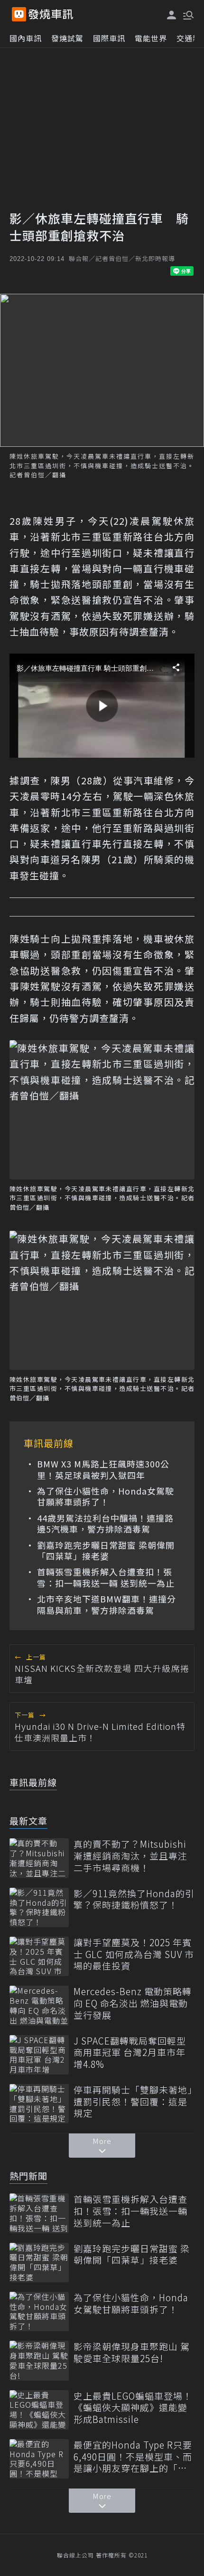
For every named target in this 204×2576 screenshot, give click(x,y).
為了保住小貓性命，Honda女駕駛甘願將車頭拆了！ (106, 1497)
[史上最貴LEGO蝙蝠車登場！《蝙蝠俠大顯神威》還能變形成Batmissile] (39, 2410)
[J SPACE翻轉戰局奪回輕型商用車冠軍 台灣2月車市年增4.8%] (39, 2055)
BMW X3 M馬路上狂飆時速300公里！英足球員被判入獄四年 (103, 1470)
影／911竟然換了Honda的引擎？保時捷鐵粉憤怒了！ (134, 1899)
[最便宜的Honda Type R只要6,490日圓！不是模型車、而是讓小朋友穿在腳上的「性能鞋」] (39, 2459)
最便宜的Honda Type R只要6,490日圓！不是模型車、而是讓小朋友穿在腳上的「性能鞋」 (133, 2457)
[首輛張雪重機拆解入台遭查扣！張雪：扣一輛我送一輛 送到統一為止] (39, 2213)
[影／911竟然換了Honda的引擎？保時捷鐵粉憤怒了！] (39, 1907)
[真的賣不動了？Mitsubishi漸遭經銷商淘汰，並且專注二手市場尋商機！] (39, 1858)
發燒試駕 (67, 38)
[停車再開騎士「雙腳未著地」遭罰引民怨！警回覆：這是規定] (39, 2104)
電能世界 (151, 38)
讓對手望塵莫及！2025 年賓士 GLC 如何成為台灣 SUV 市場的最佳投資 (134, 1954)
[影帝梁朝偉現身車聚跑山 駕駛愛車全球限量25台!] (39, 2360)
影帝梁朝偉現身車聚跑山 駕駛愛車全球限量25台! (132, 2352)
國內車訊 (26, 38)
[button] (187, 14)
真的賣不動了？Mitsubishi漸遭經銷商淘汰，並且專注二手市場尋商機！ (130, 1856)
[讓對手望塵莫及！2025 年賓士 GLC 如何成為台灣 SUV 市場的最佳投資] (39, 1956)
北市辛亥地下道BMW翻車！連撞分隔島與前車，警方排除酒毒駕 (107, 1605)
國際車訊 (109, 38)
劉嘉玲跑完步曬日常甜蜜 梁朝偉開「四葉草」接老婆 (106, 1551)
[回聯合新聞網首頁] (19, 14)
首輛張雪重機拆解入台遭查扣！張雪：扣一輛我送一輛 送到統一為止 (106, 1577)
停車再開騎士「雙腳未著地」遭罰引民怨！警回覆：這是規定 (133, 2102)
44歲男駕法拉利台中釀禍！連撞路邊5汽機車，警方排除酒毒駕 (105, 1524)
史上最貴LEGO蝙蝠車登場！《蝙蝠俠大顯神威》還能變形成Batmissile (133, 2408)
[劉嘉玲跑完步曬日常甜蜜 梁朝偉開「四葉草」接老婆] (39, 2262)
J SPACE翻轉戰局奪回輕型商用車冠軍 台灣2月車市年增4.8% (130, 2053)
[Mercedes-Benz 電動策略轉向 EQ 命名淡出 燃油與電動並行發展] (39, 2005)
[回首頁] (51, 14)
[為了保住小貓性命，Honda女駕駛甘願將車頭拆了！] (39, 2311)
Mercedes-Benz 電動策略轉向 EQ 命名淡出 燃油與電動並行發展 (133, 2003)
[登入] (172, 15)
